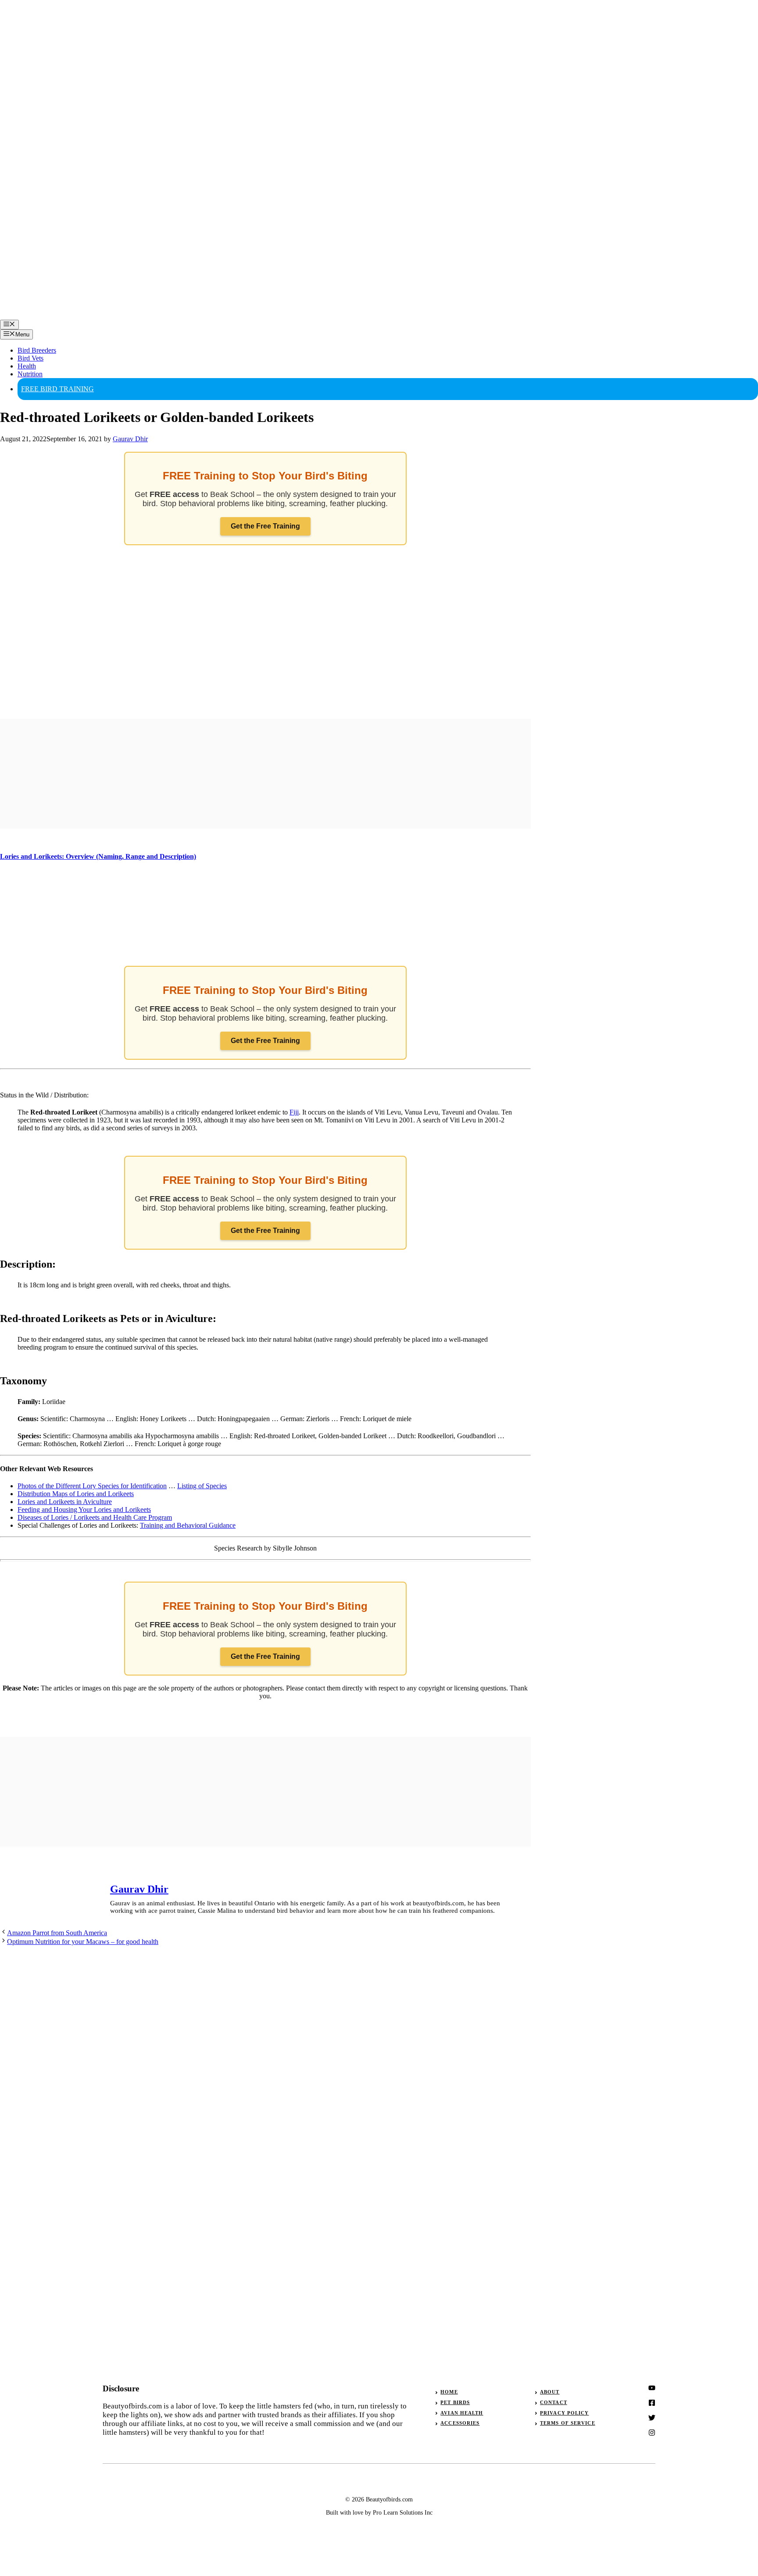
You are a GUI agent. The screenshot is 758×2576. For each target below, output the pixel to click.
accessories (460, 2423)
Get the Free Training (265, 526)
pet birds (455, 2402)
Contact (554, 2402)
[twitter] (652, 2403)
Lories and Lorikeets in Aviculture (65, 1502)
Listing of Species (202, 1486)
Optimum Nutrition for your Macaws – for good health (83, 1942)
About (550, 2392)
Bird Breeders (37, 350)
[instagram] (652, 2388)
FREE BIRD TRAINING (57, 389)
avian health (462, 2413)
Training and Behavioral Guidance (188, 1525)
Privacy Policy (564, 2413)
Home (449, 2392)
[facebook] (652, 2418)
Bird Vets (30, 358)
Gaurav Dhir (139, 1889)
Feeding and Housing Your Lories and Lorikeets (84, 1510)
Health (27, 366)
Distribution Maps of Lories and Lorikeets (76, 1494)
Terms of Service (568, 2423)
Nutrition (30, 374)
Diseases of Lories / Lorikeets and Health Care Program (95, 1517)
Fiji (294, 1112)
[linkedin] (652, 2433)
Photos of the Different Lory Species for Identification (92, 1486)
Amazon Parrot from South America (57, 1933)
